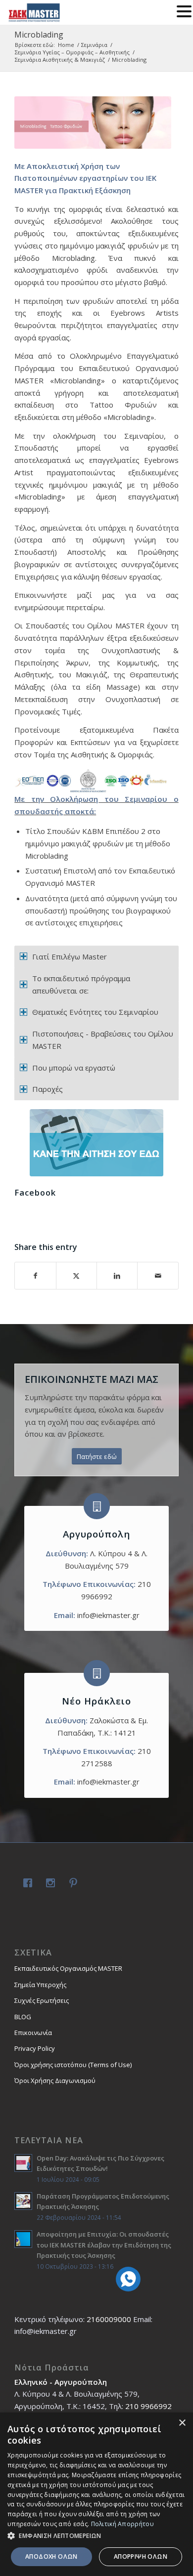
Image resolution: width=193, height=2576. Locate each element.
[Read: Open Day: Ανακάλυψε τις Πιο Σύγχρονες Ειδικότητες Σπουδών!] (23, 2163)
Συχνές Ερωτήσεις (42, 2000)
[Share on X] (76, 1276)
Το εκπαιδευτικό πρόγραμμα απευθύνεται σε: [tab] (81, 984)
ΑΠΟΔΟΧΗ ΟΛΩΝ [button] (51, 2556)
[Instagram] (48, 1884)
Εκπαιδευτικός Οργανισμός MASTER (68, 1968)
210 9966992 (148, 2406)
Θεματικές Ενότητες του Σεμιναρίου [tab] (95, 1012)
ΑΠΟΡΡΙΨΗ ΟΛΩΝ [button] (141, 2556)
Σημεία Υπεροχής (40, 1985)
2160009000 (109, 2319)
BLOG (23, 2017)
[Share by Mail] (158, 1276)
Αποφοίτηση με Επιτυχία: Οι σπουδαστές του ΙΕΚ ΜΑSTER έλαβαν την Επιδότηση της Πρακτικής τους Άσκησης (104, 2245)
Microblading (39, 35)
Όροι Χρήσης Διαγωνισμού (55, 2080)
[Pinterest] (71, 1884)
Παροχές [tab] (48, 1089)
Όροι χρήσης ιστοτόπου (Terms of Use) (73, 2065)
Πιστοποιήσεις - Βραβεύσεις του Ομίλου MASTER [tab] (103, 1040)
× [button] (182, 2423)
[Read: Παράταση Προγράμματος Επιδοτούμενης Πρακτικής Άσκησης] (23, 2201)
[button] (96, 2536)
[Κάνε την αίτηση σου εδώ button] (96, 1143)
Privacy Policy (35, 2048)
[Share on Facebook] (35, 1276)
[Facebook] (26, 1884)
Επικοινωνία (33, 2033)
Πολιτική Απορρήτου (122, 2524)
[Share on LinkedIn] (117, 1276)
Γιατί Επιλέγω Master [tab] (70, 956)
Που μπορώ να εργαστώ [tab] (74, 1068)
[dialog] (96, 2494)
